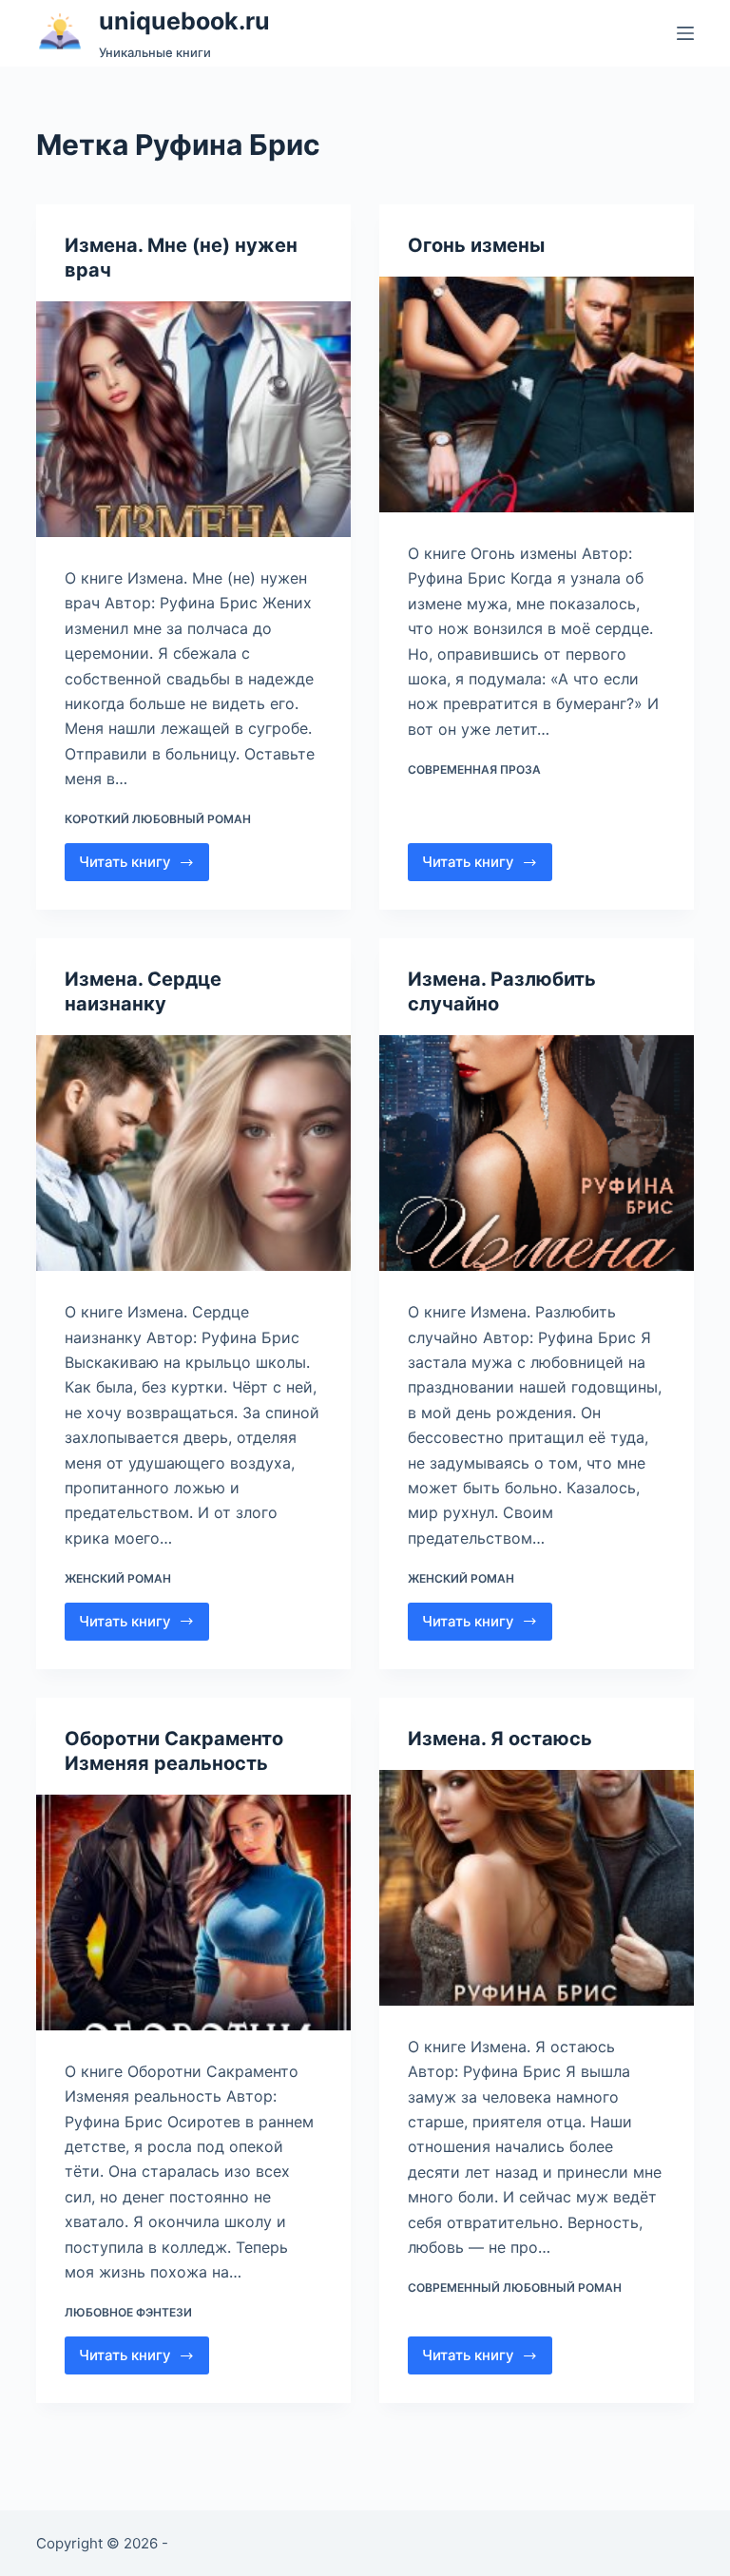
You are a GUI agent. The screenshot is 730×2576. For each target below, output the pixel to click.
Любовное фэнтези (128, 2312)
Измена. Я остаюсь (500, 1739)
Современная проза (474, 769)
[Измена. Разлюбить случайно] (537, 1153)
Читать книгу (136, 867)
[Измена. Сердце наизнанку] (193, 1153)
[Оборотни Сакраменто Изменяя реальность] (193, 1913)
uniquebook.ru (184, 21)
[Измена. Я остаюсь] (537, 1888)
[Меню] (685, 33)
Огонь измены (476, 245)
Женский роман (118, 1578)
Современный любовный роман (515, 2288)
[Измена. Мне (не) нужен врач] (193, 419)
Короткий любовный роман (158, 819)
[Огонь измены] (537, 394)
